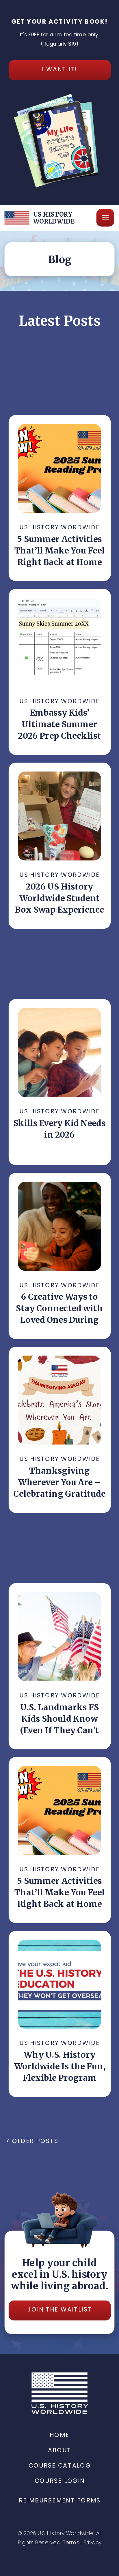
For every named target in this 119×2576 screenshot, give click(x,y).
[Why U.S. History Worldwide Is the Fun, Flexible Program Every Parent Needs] (59, 1984)
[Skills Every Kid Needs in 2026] (59, 1052)
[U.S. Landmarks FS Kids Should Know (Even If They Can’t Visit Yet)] (59, 1636)
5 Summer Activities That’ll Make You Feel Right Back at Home (60, 550)
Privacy (93, 2543)
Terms (71, 2543)
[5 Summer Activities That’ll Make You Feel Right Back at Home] (59, 468)
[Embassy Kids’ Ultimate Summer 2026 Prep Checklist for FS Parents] (59, 642)
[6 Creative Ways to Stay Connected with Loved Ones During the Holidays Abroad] (59, 1226)
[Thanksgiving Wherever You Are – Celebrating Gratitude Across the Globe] (59, 1400)
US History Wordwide (60, 527)
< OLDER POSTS (32, 2141)
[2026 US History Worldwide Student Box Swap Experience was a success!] (59, 816)
